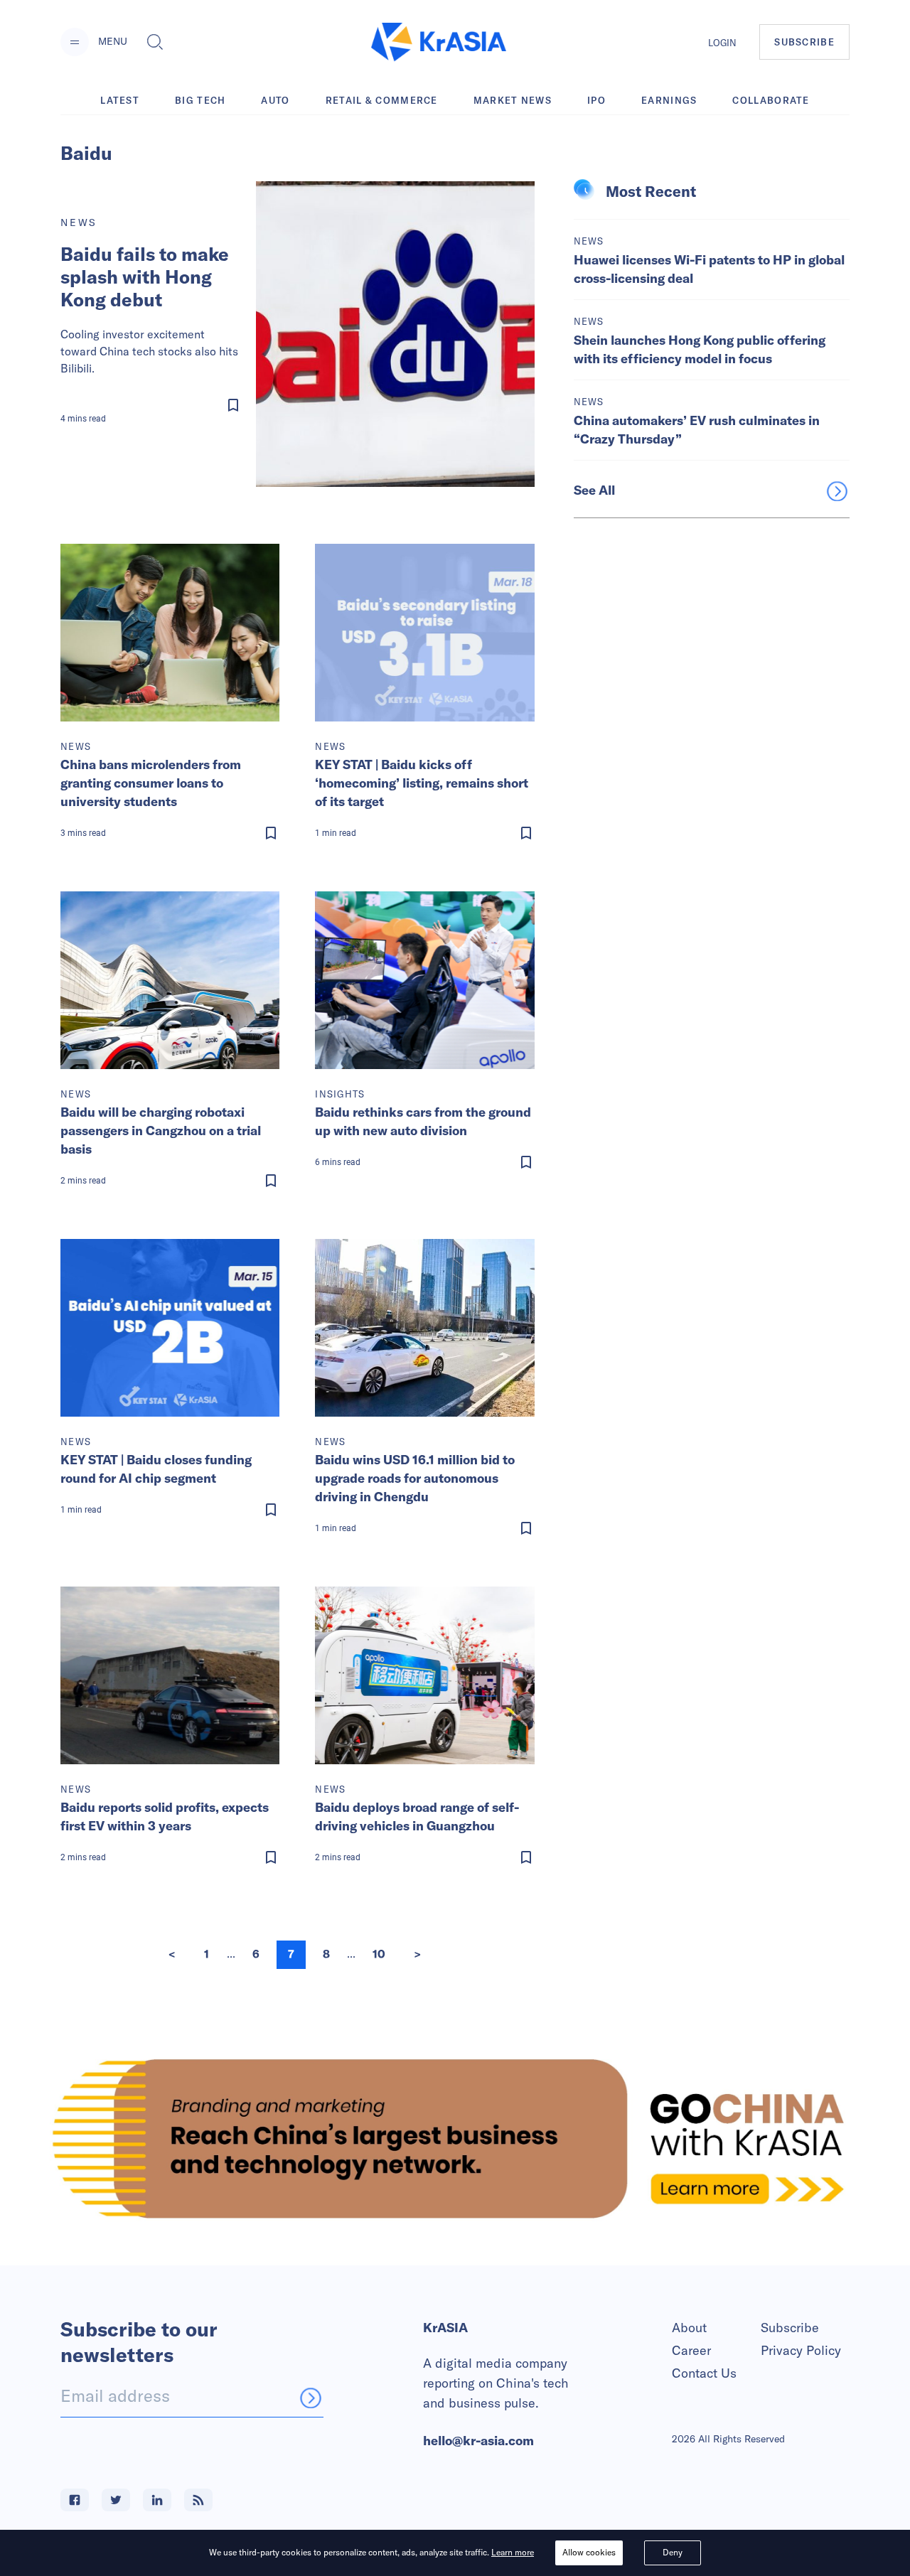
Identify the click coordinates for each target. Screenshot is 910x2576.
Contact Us (704, 2373)
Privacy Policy (801, 2350)
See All (594, 490)
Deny (673, 2552)
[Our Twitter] (116, 2500)
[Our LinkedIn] (157, 2500)
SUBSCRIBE (804, 42)
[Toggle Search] (155, 42)
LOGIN (722, 43)
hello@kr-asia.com (478, 2441)
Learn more (513, 2552)
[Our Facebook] (75, 2500)
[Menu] (75, 42)
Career (691, 2350)
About (689, 2328)
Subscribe (790, 2328)
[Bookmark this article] (154, 405)
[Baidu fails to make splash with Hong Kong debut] (395, 334)
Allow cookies (589, 2552)
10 (379, 1954)
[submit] (311, 2398)
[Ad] (455, 2138)
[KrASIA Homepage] (439, 42)
